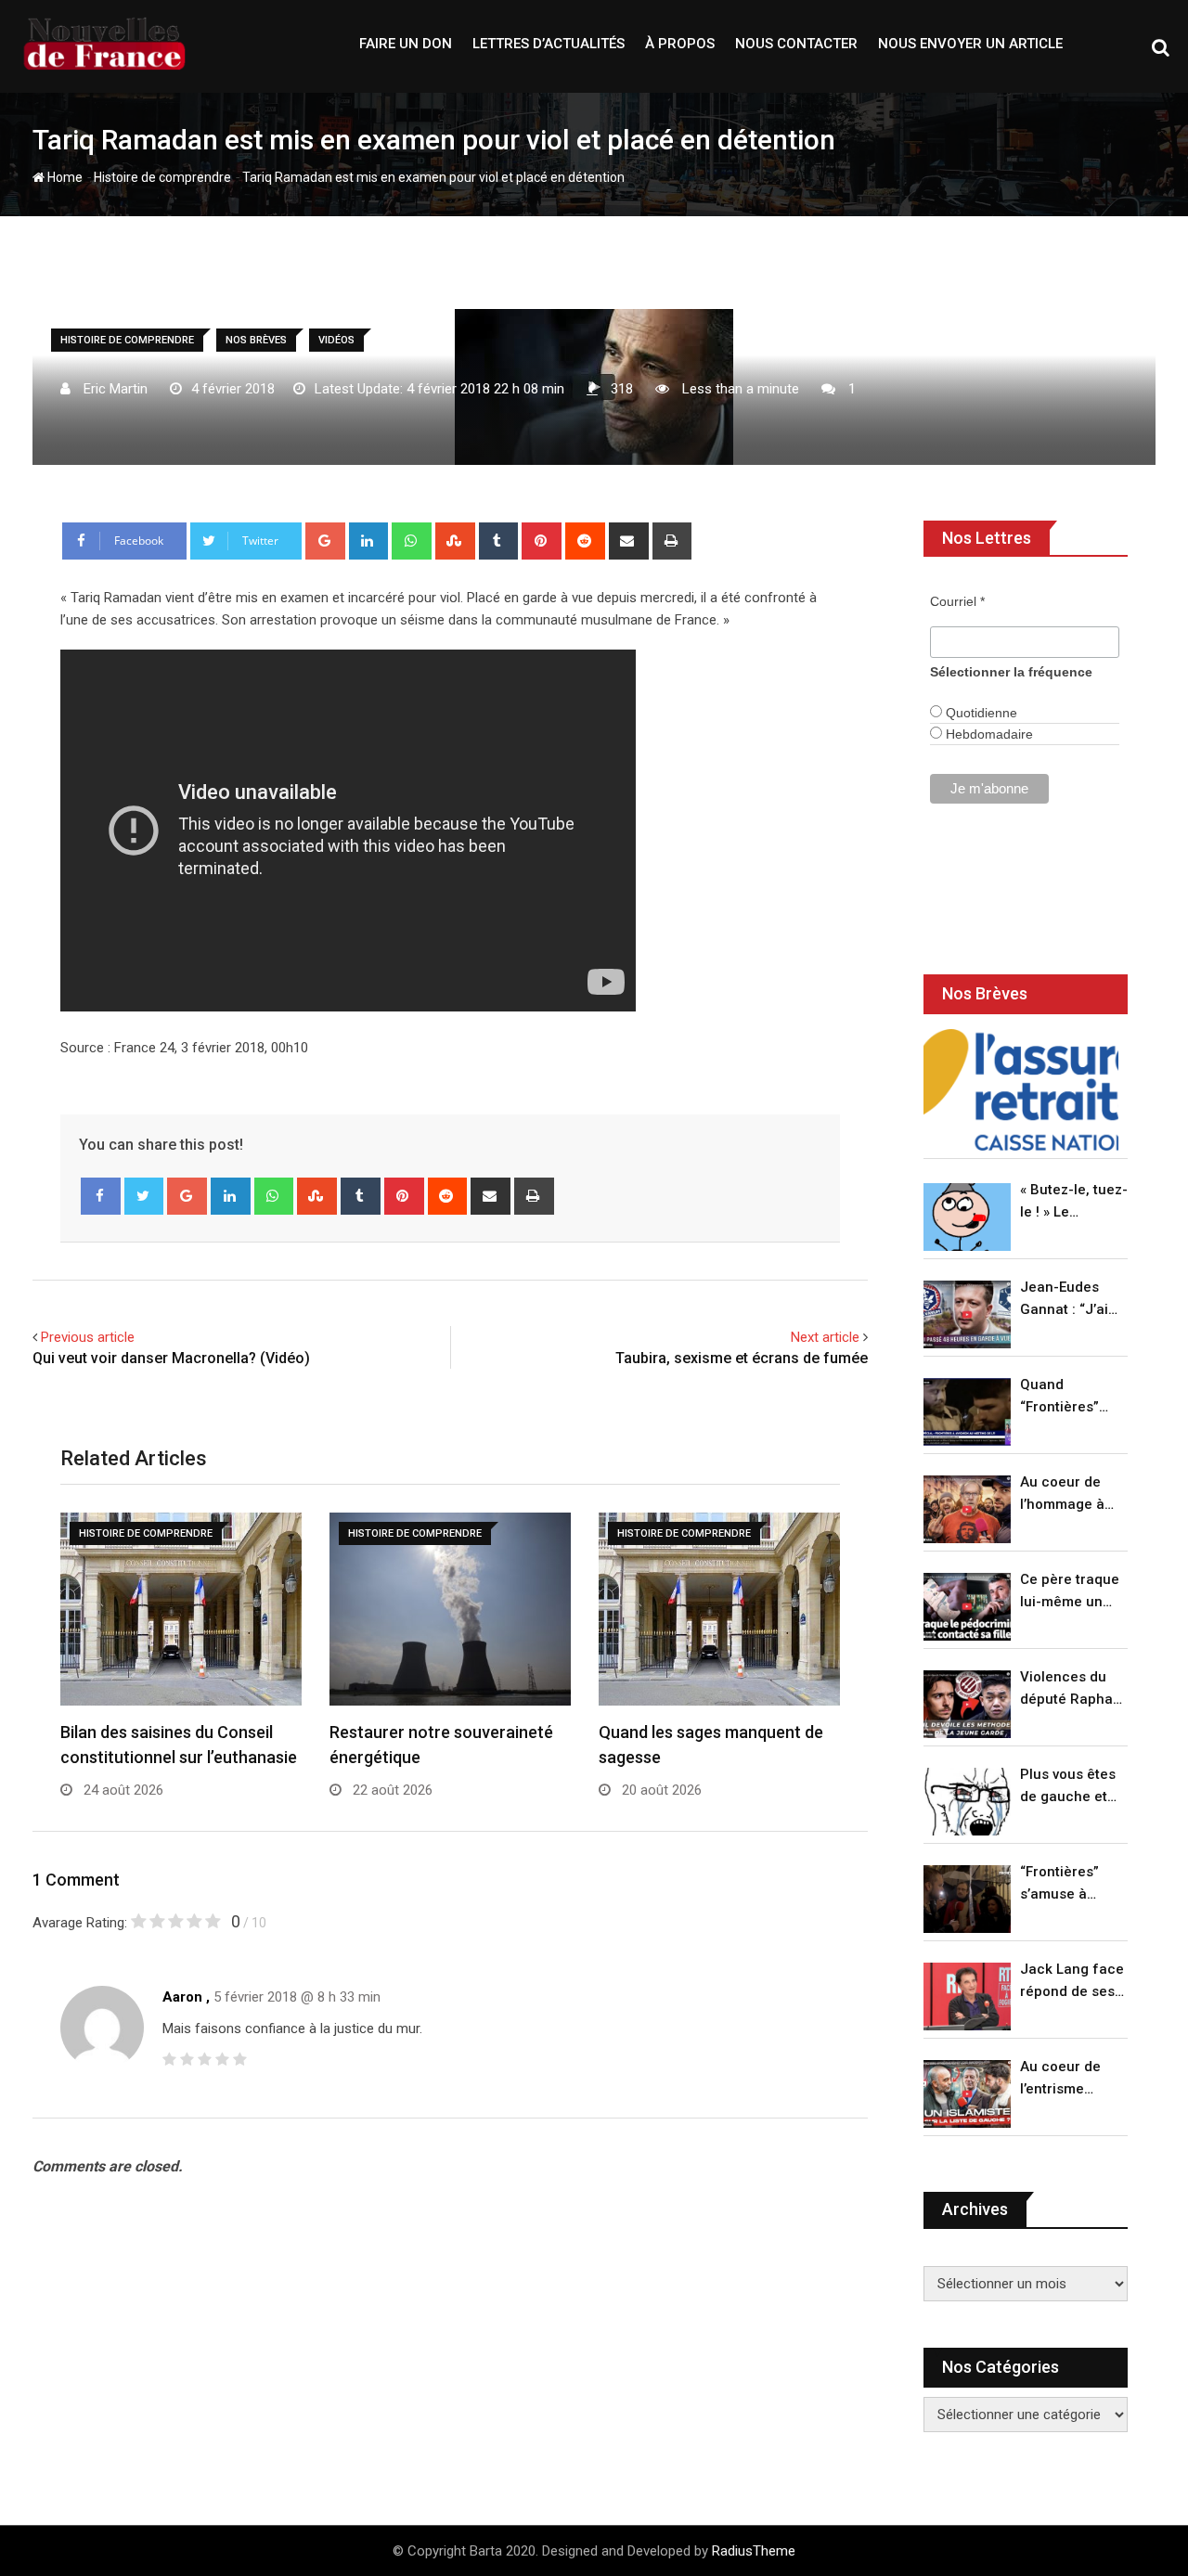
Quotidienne (980, 713)
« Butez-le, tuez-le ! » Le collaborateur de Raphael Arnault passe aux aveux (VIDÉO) (1074, 1202)
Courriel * (957, 601)
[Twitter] (144, 1196)
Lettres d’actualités (549, 44)
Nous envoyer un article (970, 44)
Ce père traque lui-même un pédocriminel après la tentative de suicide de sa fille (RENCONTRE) (1070, 1592)
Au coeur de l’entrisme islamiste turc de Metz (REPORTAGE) (1065, 2079)
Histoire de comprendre (162, 177)
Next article (825, 1337)
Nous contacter (796, 44)
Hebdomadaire (988, 734)
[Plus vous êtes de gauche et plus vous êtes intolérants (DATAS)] (967, 1802)
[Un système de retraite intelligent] (1021, 1090)
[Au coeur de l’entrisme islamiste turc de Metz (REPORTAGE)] (967, 2094)
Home (64, 177)
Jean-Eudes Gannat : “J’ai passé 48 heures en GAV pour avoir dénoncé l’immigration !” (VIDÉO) (1069, 1300)
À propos (680, 44)
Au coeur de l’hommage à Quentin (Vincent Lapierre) (1062, 1494)
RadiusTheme (754, 2551)
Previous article (88, 1337)
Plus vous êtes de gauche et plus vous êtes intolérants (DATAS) (1068, 1787)
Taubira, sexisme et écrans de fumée (742, 1358)
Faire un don (406, 44)
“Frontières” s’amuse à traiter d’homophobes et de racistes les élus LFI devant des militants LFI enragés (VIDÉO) (1069, 1884)
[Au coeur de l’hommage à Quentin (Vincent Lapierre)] (967, 1509)
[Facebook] (101, 1196)
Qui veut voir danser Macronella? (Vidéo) (171, 1358)
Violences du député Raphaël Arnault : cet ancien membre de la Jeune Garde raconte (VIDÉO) (1072, 1689)
